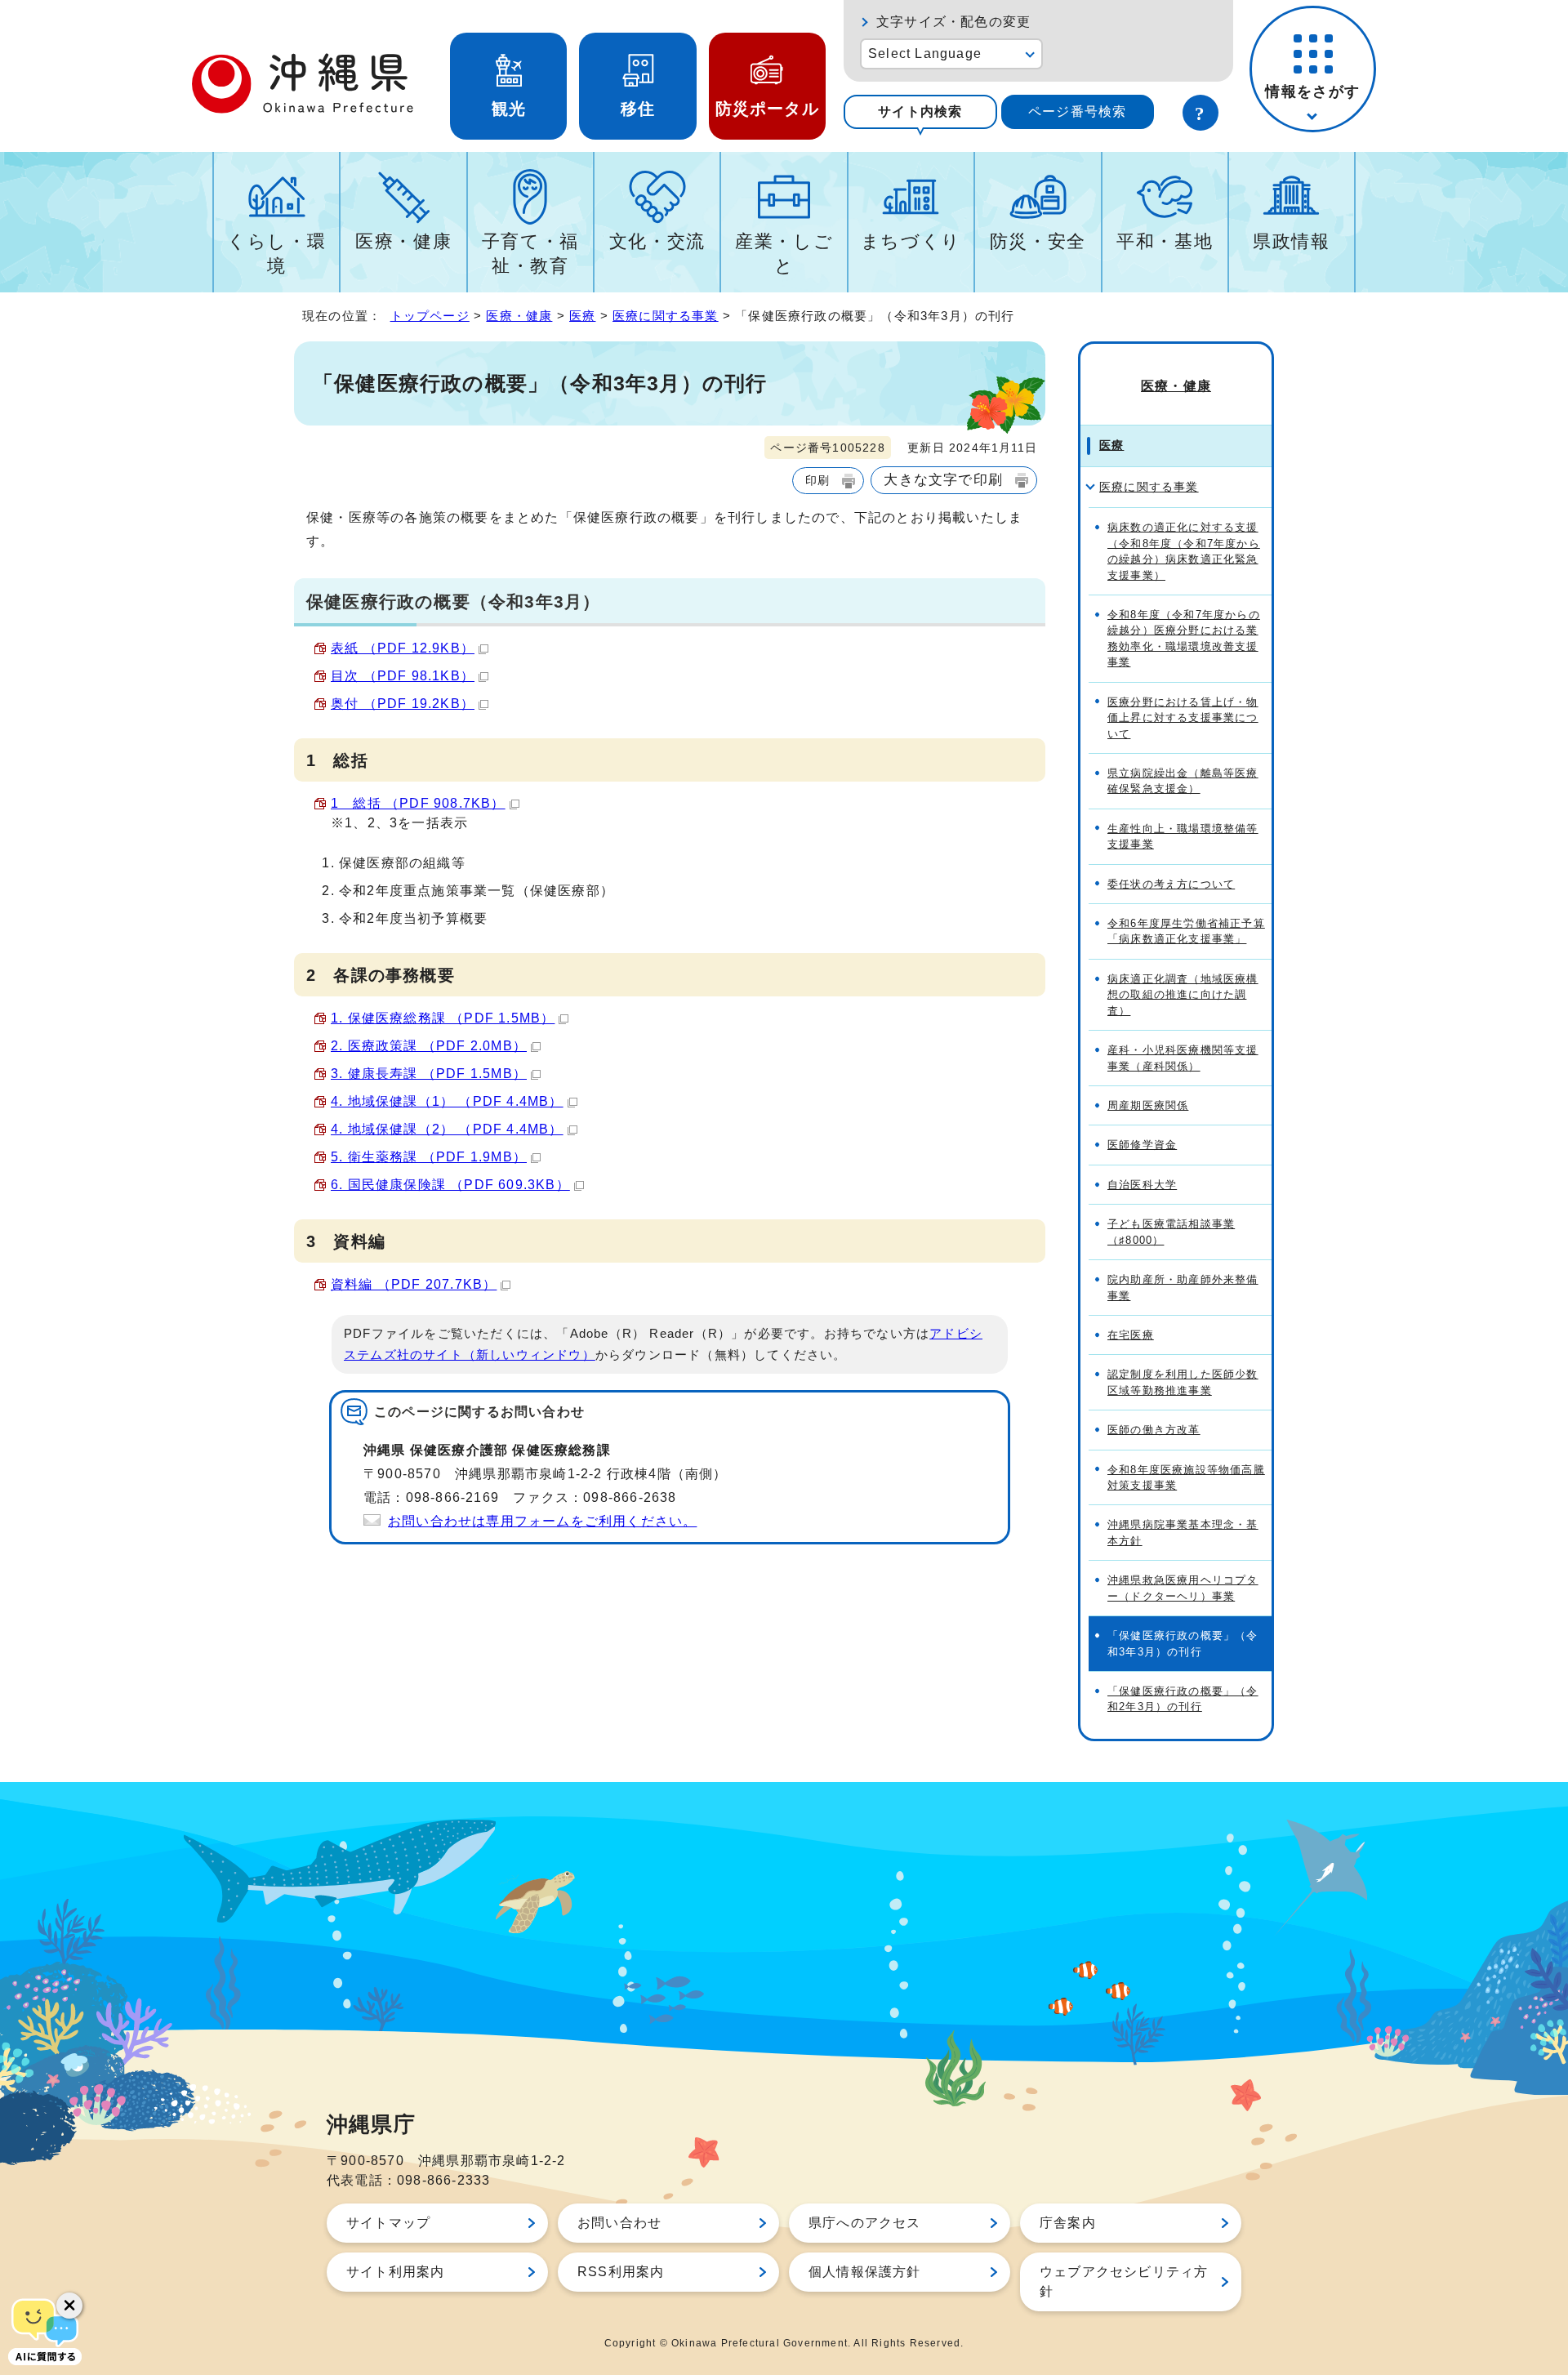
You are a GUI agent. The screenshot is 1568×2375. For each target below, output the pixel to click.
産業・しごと (784, 254)
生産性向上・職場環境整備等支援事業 (1183, 836)
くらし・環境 (276, 254)
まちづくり (911, 241)
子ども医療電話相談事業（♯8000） (1171, 1232)
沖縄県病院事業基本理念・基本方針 (1183, 1532)
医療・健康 (403, 241)
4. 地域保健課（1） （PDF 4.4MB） (447, 1101)
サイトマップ (388, 2223)
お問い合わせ (619, 2223)
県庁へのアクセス (865, 2223)
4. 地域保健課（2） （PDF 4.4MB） (447, 1129)
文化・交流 (657, 241)
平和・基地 (1165, 241)
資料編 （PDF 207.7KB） (414, 1284)
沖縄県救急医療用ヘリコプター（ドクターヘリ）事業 (1183, 1588)
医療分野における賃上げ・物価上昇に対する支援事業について (1183, 718)
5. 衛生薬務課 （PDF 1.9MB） (429, 1157)
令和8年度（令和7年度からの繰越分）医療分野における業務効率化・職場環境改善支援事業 (1184, 638)
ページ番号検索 (1077, 111)
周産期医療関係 (1148, 1105)
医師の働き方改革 (1154, 1430)
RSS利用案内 (621, 2272)
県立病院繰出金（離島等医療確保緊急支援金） (1183, 781)
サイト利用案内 (395, 2272)
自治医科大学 (1142, 1185)
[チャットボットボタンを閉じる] (69, 2306)
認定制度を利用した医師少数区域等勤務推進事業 (1183, 1382)
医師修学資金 (1142, 1145)
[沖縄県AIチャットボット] (45, 2330)
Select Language (925, 53)
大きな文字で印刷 (943, 479)
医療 (582, 316)
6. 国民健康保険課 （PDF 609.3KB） (450, 1185)
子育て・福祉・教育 (530, 254)
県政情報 (1292, 241)
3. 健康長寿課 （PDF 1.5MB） (429, 1074)
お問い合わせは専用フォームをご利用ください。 (542, 1521)
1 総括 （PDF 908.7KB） (418, 803)
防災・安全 (1038, 241)
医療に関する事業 (666, 316)
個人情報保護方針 (865, 2272)
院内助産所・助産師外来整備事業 (1183, 1287)
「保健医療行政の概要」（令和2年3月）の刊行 (1183, 1699)
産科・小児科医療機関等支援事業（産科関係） (1183, 1058)
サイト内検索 (920, 111)
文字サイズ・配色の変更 (953, 22)
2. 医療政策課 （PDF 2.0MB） (429, 1046)
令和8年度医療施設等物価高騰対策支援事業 (1186, 1477)
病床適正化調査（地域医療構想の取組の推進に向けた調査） (1183, 995)
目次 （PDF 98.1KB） (403, 676)
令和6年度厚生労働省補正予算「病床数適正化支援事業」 (1186, 931)
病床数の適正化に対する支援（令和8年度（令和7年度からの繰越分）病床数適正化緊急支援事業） (1184, 551)
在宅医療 (1131, 1335)
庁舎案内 (1068, 2223)
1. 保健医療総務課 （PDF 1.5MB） (443, 1018)
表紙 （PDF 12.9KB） (403, 648)
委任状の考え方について (1171, 884)
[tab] (920, 112)
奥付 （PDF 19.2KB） (403, 704)
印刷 (817, 480)
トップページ (430, 316)
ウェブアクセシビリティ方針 (1124, 2281)
